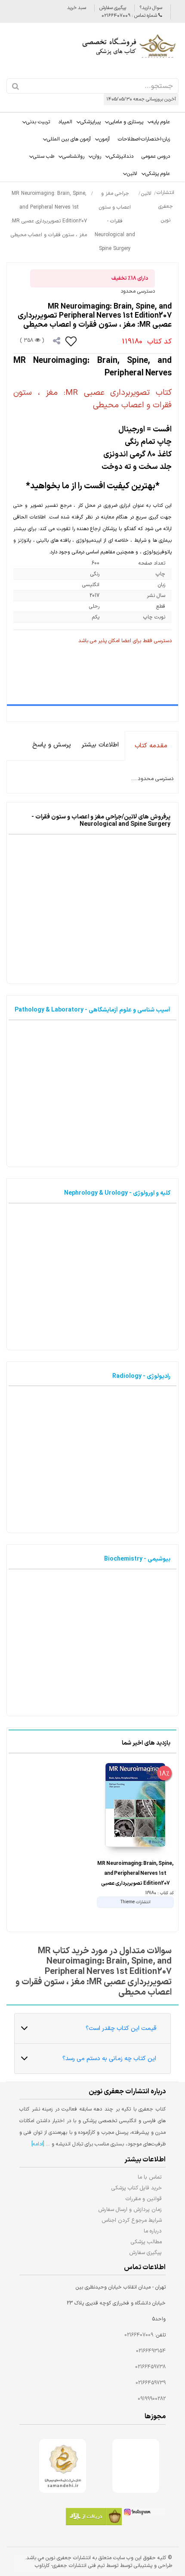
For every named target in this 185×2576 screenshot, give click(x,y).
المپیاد (65, 122)
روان (97, 156)
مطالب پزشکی (146, 2242)
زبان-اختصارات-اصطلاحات (144, 139)
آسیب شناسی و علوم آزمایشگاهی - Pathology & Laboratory (92, 1010)
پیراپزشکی (91, 122)
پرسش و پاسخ (52, 745)
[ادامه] (38, 2144)
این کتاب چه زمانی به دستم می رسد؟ (109, 2059)
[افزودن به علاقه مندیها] (71, 341)
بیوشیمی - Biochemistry (137, 1559)
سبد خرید (77, 8)
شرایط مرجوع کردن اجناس (132, 2220)
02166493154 (151, 2351)
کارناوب (42, 2566)
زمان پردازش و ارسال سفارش (130, 2209)
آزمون (104, 139)
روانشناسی (73, 156)
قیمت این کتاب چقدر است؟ (121, 2028)
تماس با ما (150, 2177)
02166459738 (150, 2367)
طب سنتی (44, 156)
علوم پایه (161, 122)
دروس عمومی (156, 156)
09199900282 (152, 2399)
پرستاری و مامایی (126, 122)
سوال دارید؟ (151, 8)
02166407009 (139, 2335)
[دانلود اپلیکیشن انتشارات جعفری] (94, 2518)
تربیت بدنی (38, 122)
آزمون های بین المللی (69, 139)
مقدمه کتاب (151, 746)
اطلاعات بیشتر (100, 745)
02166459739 (151, 2383)
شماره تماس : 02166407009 (130, 16)
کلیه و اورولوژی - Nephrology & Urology (117, 1193)
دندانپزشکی (121, 156)
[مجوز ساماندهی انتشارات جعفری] (63, 2466)
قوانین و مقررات (144, 2199)
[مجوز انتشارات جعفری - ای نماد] (136, 2466)
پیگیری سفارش (113, 8)
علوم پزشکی (158, 174)
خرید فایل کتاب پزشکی (137, 2188)
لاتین (132, 174)
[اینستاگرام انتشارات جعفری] (144, 2513)
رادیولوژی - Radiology (141, 1376)
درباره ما (153, 2231)
